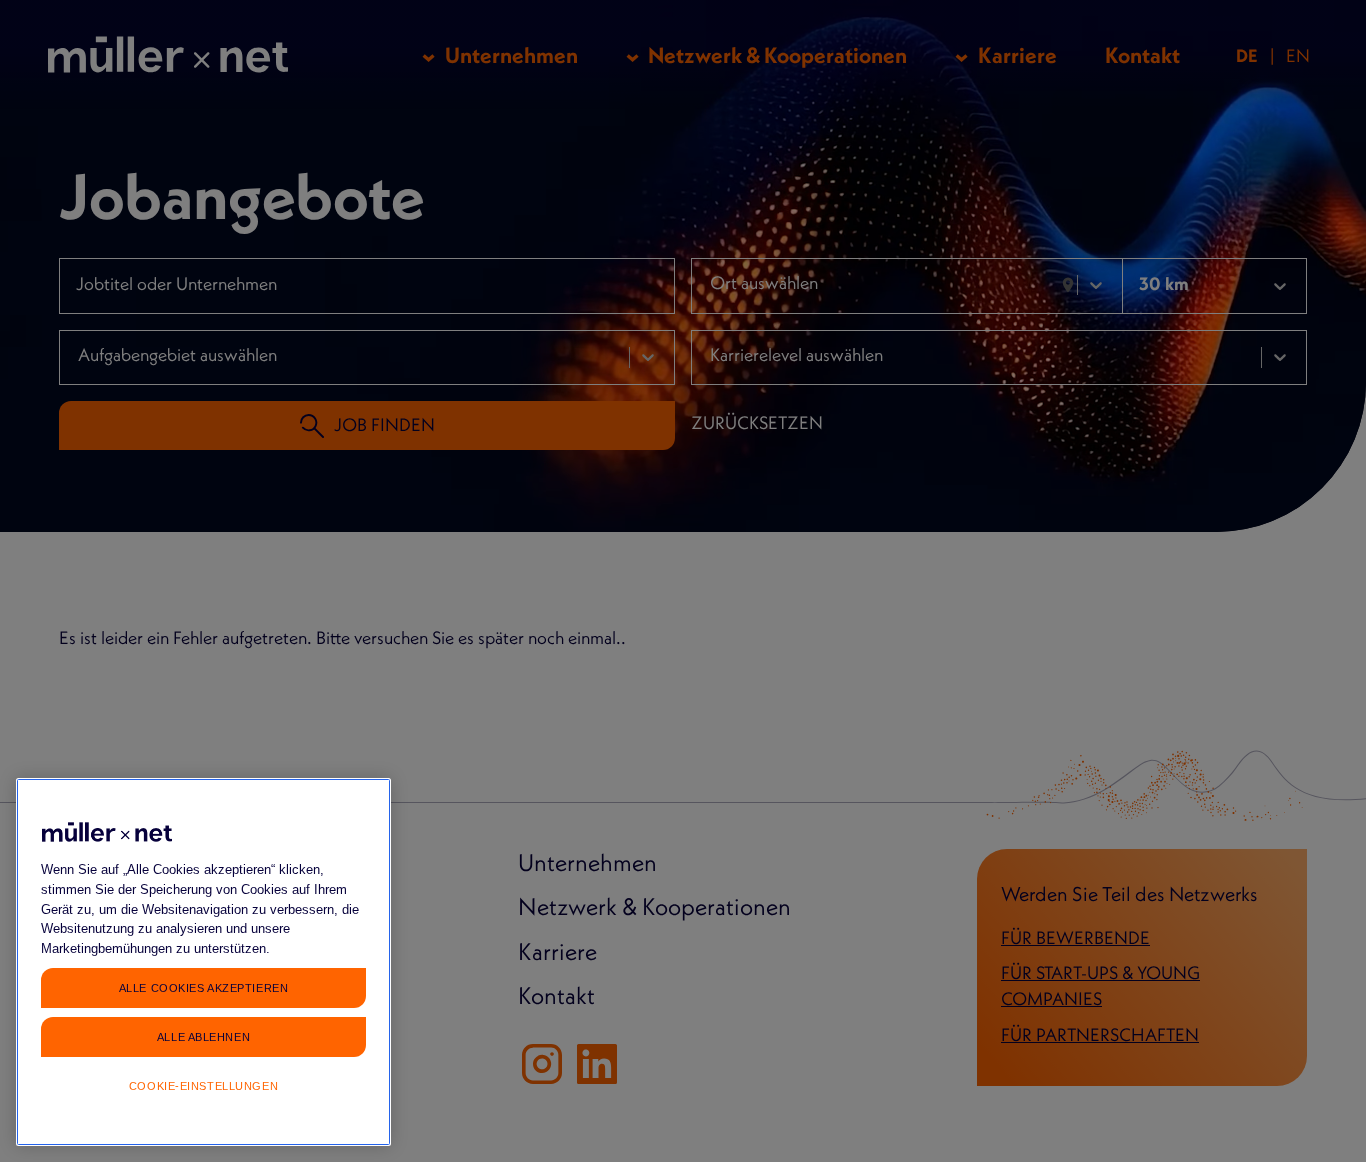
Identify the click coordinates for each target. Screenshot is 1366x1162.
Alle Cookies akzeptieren (203, 987)
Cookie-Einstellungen (203, 1086)
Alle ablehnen (203, 1036)
